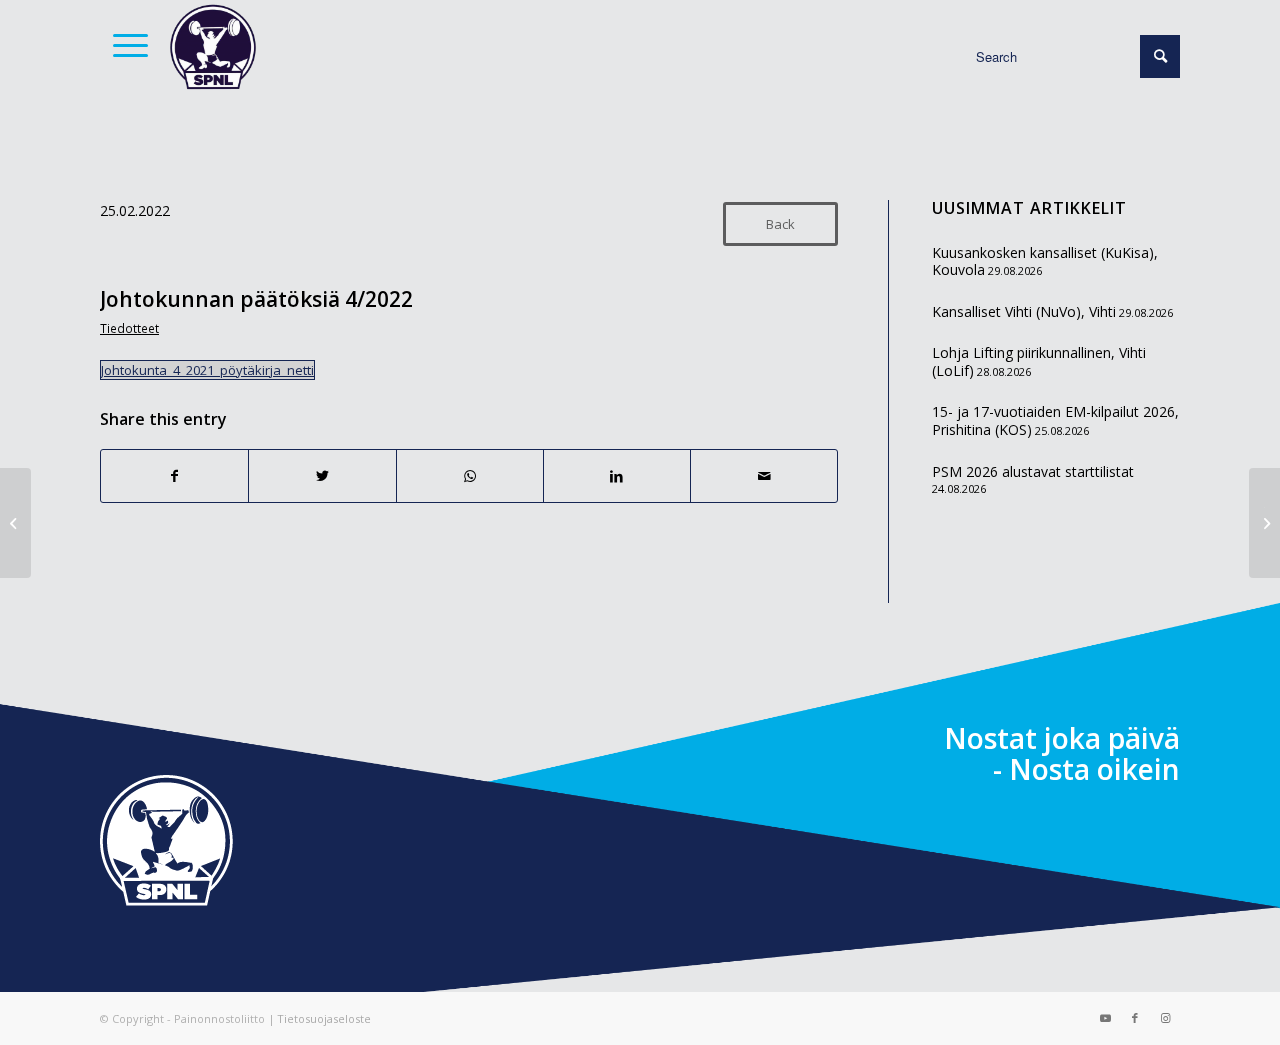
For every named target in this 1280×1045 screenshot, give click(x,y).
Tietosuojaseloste (324, 1018)
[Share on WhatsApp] (470, 476)
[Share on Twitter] (322, 476)
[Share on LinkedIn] (617, 476)
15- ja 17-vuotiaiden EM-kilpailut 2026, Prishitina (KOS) (1055, 420)
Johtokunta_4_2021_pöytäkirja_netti (207, 370)
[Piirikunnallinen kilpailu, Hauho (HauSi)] (15, 523)
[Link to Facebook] (1135, 1018)
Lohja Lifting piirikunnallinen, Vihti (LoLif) (1039, 361)
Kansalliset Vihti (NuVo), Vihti (1024, 311)
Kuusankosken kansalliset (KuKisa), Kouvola (1045, 261)
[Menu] (124, 45)
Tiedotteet (129, 328)
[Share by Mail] (764, 476)
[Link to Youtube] (1105, 1018)
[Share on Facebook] (174, 476)
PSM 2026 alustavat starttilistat (1033, 471)
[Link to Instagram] (1165, 1018)
